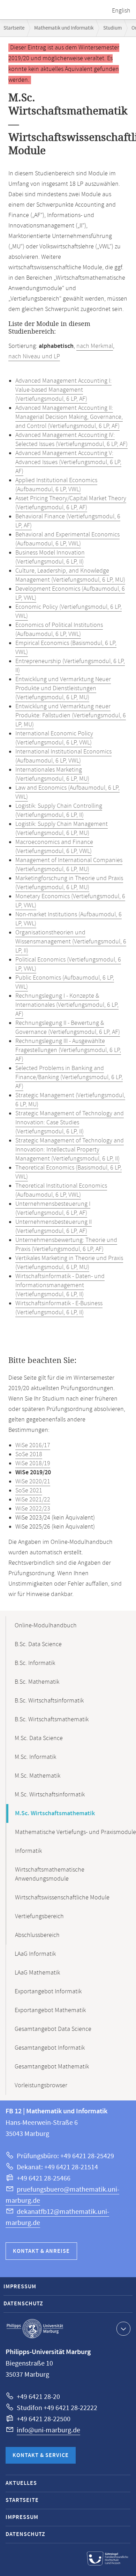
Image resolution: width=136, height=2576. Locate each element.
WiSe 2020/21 (33, 1482)
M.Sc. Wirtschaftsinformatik (50, 1795)
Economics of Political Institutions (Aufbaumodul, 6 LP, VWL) (59, 630)
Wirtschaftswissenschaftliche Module (62, 1898)
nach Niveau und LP (34, 357)
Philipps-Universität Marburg (35, 2329)
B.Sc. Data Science (38, 1644)
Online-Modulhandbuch (46, 1626)
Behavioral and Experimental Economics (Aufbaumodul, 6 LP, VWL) (67, 539)
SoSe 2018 (29, 1454)
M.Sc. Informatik (35, 1757)
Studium (112, 28)
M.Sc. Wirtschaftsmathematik (55, 1813)
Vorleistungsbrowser (41, 2085)
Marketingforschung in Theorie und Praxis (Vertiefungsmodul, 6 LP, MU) (69, 883)
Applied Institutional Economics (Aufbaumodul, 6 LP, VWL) (56, 485)
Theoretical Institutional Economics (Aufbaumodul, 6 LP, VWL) (61, 1190)
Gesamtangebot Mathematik (52, 2067)
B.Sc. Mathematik (37, 1682)
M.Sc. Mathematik (37, 1776)
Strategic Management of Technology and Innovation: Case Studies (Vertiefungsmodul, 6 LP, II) (70, 1123)
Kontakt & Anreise (41, 2251)
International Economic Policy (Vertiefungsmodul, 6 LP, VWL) (54, 738)
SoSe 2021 (29, 1491)
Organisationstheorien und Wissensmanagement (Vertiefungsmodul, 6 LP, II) (71, 942)
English (121, 11)
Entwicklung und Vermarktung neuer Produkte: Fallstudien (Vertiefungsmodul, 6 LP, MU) (71, 716)
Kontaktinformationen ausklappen (123, 2329)
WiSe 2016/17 (33, 1445)
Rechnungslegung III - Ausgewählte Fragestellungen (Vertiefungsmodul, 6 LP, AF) (68, 1050)
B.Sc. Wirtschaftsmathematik (52, 1720)
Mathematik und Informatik (64, 28)
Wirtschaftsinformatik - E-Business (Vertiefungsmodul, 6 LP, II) (59, 1308)
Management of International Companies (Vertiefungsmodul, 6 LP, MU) (69, 865)
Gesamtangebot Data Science (53, 2029)
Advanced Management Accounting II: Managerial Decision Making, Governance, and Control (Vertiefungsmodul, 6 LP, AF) (69, 417)
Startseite (14, 28)
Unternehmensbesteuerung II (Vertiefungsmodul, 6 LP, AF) (54, 1227)
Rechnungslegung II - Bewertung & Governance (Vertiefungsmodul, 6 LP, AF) (68, 1028)
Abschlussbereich (37, 1935)
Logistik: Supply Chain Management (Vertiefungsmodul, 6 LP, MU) (62, 829)
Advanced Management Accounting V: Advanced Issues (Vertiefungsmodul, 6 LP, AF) (68, 462)
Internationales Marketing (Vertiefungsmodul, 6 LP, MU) (52, 774)
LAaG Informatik (35, 1954)
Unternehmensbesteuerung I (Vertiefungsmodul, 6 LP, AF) (53, 1209)
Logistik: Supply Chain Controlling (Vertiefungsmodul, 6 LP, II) (59, 811)
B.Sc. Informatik (35, 1663)
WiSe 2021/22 (33, 1500)
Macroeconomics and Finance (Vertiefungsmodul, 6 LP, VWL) (54, 847)
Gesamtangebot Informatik (50, 2048)
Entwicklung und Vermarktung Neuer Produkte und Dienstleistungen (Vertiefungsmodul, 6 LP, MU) (63, 688)
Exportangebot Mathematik (50, 2010)
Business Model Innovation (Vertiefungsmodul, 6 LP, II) (50, 557)
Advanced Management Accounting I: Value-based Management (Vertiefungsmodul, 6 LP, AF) (63, 390)
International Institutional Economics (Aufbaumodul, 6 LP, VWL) (63, 756)
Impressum (20, 2287)
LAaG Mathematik (37, 1973)
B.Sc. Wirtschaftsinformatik (49, 1701)
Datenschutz (23, 2304)
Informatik (28, 1851)
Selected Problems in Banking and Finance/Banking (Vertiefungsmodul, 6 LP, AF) (69, 1077)
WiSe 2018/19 (33, 1464)
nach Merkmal (95, 346)
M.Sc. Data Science (39, 1738)
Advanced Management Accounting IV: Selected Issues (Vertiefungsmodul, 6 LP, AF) (71, 440)
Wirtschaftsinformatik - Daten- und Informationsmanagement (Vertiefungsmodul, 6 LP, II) (60, 1285)
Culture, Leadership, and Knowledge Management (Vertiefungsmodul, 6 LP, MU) (70, 575)
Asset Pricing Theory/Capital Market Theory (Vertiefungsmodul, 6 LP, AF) (71, 503)
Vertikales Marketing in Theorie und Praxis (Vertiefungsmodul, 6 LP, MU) (69, 1263)
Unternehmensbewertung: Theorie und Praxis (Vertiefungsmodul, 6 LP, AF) (66, 1245)
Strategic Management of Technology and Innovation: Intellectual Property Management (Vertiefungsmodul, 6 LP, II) (70, 1150)
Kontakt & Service (41, 2455)
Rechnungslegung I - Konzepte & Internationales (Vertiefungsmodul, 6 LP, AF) (67, 1005)
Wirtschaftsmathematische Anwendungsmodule (50, 1874)
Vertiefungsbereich (39, 1916)
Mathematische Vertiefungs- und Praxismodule (75, 1832)
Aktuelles (21, 2483)
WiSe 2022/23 (33, 1509)
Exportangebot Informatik (48, 1992)
